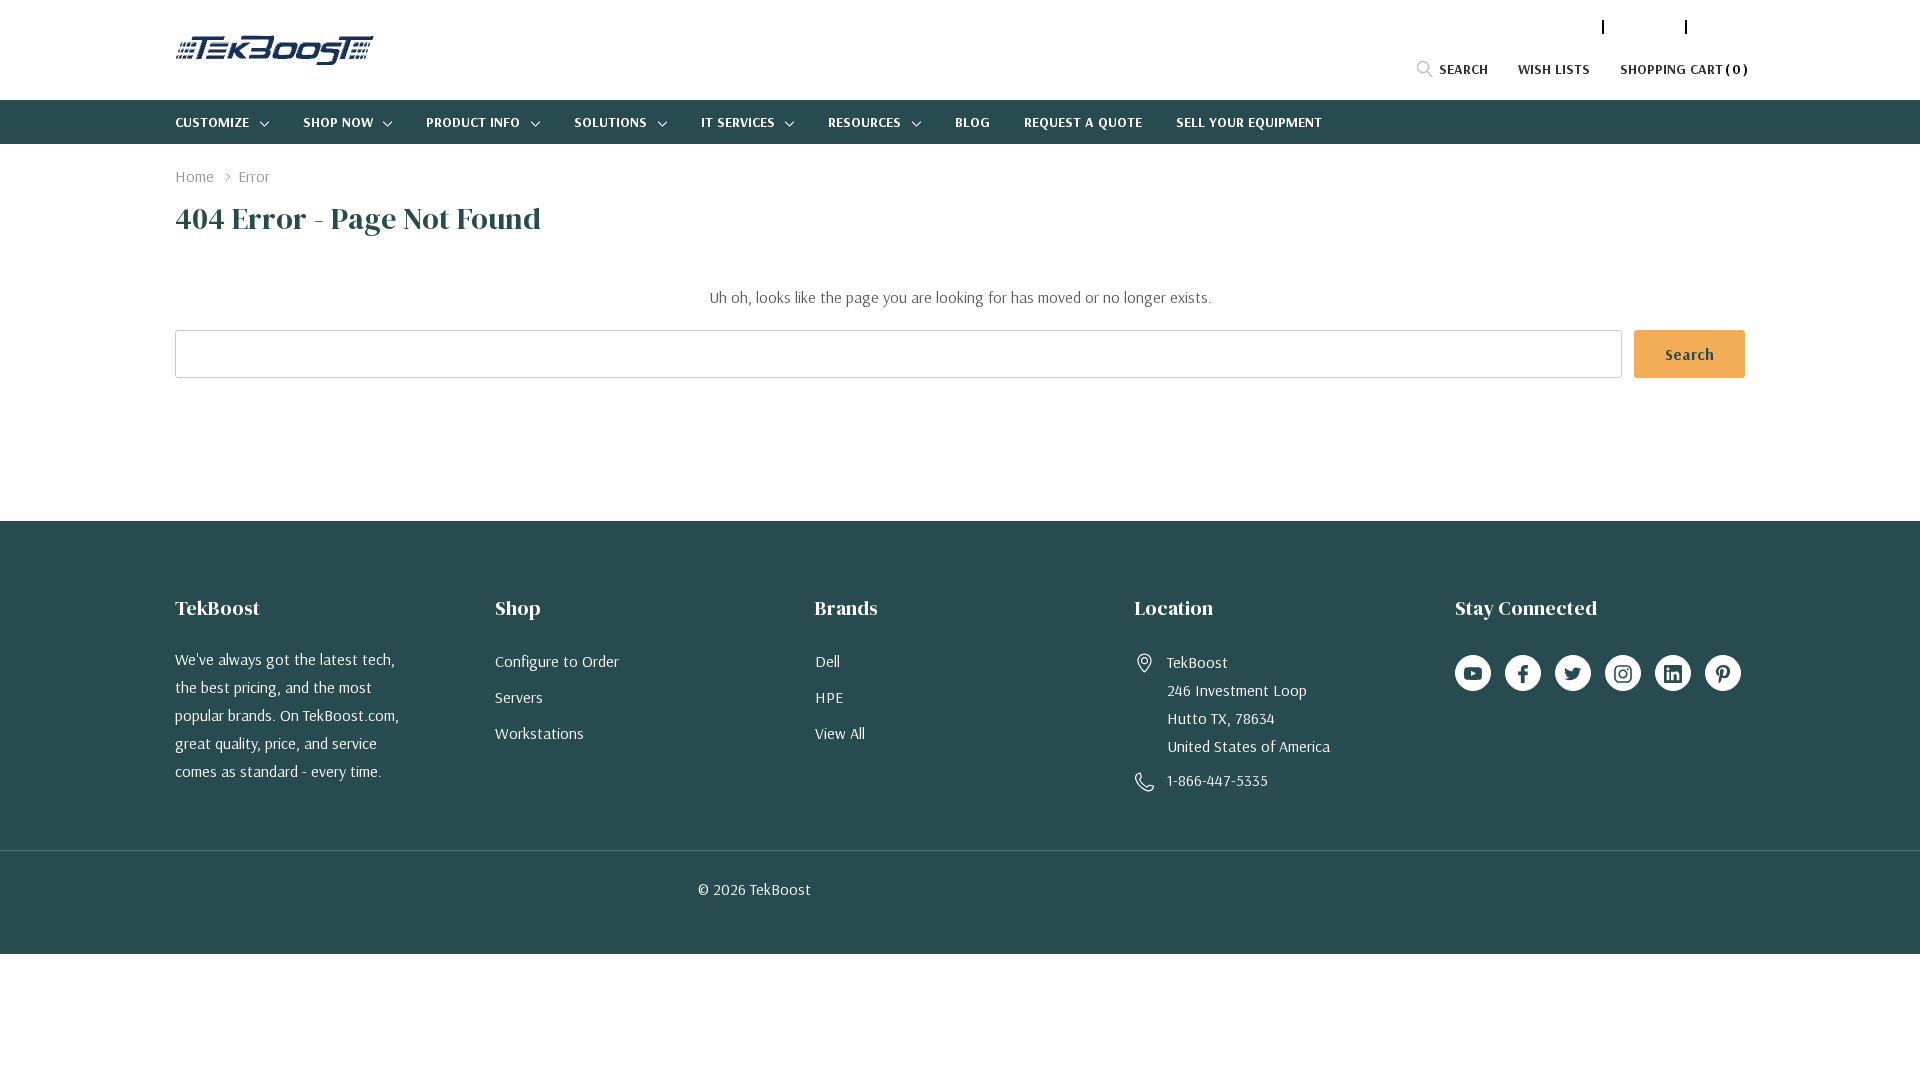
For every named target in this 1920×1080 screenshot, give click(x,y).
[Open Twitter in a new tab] (1573, 674)
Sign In (1721, 27)
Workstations (539, 733)
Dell (827, 661)
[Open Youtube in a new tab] (1473, 674)
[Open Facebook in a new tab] (1523, 674)
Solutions (610, 122)
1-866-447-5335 (1543, 27)
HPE (829, 697)
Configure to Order (557, 661)
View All (840, 733)
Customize (212, 122)
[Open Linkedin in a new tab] (1673, 674)
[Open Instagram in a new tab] (1623, 674)
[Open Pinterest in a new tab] (1723, 674)
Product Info (473, 122)
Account (1644, 27)
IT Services (738, 122)
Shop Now (338, 122)
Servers (519, 697)
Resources (864, 122)
